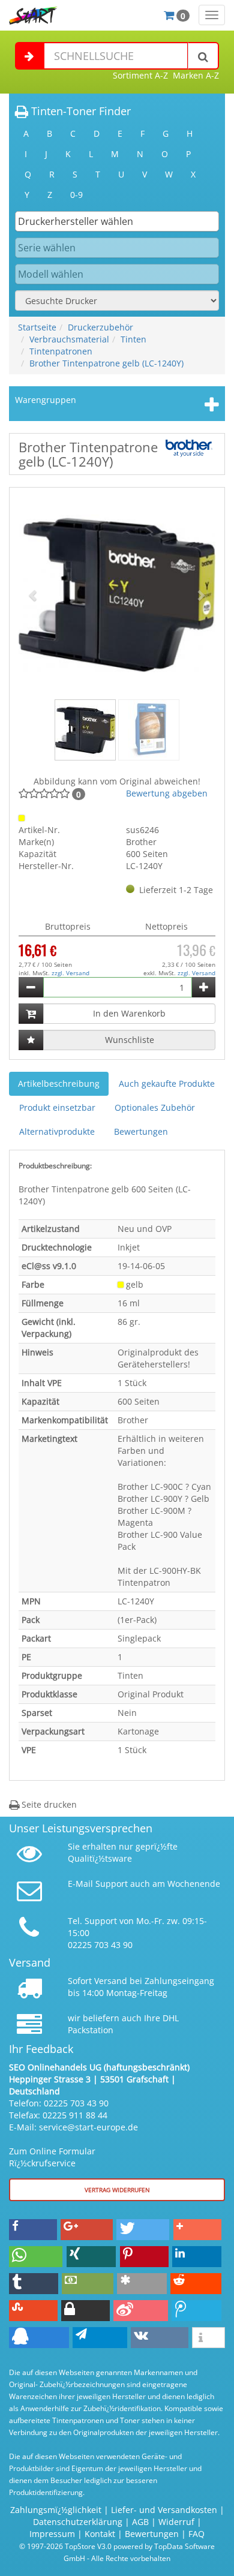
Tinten (133, 339)
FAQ (196, 2534)
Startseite (37, 327)
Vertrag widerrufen (117, 2190)
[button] (33, 595)
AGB (140, 2522)
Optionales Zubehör (155, 1107)
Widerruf (176, 2522)
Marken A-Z (196, 75)
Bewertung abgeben (167, 793)
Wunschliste (130, 1040)
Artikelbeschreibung (59, 1083)
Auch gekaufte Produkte (167, 1083)
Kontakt (100, 2534)
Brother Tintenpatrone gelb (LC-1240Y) (106, 363)
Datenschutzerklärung (78, 2522)
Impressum (52, 2534)
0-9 (76, 195)
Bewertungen (141, 1131)
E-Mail (80, 1884)
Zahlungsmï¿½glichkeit (56, 2510)
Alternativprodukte (57, 1131)
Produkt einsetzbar (57, 1107)
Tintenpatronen (61, 351)
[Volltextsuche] (203, 56)
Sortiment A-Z (140, 75)
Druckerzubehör (100, 327)
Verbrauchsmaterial (69, 339)
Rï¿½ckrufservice (42, 2163)
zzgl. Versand (70, 973)
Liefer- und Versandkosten (164, 2510)
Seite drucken (48, 1804)
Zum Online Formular (52, 2151)
